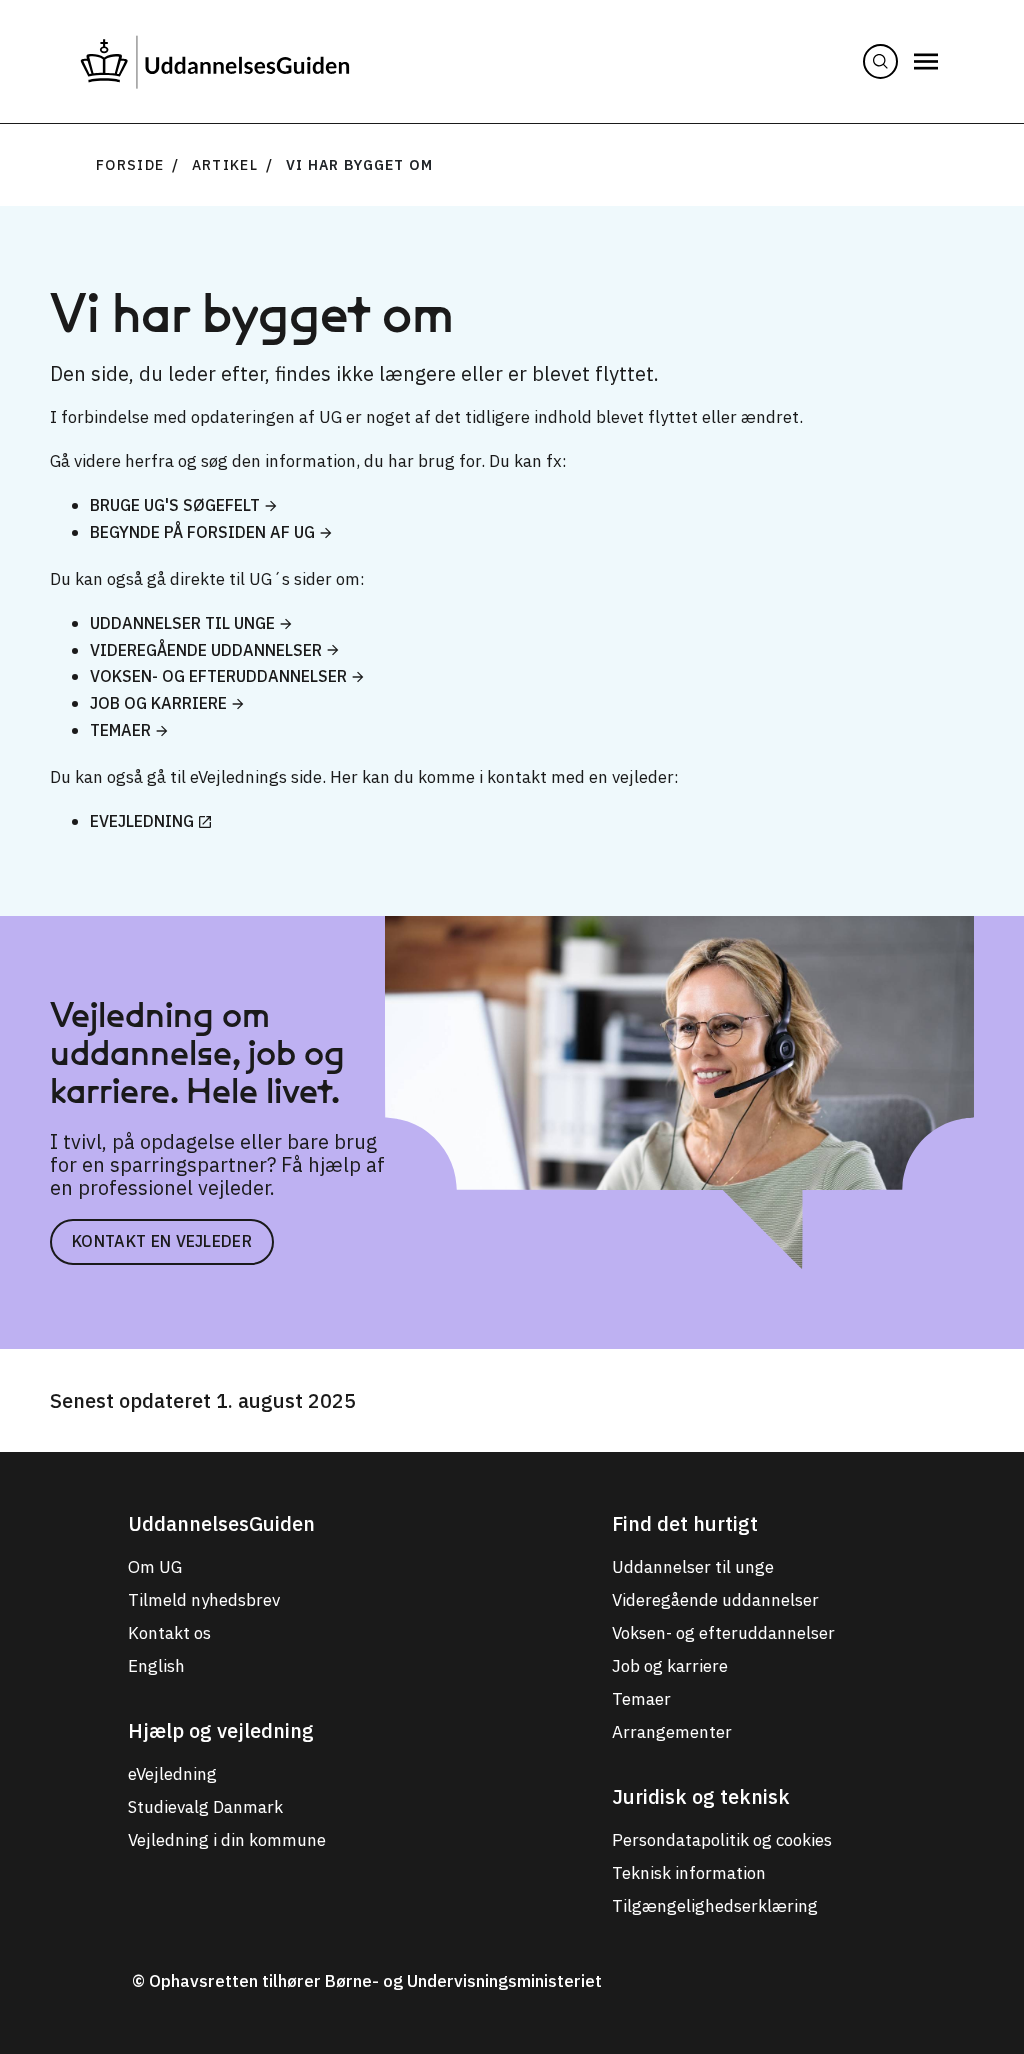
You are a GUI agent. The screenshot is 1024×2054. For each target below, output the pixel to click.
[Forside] (215, 61)
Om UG (155, 1567)
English (156, 1666)
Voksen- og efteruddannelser (218, 676)
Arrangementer (672, 1732)
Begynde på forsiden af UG (202, 532)
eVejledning (142, 821)
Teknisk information (689, 1873)
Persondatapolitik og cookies (722, 1840)
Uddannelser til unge (182, 623)
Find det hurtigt (685, 1523)
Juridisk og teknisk (701, 1796)
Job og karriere (158, 703)
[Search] (880, 61)
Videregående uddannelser (206, 650)
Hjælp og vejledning (221, 1730)
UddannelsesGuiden (221, 1523)
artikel (225, 165)
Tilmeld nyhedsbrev (204, 1600)
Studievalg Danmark (205, 1807)
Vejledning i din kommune (227, 1840)
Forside (130, 165)
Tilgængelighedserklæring (715, 1906)
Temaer (120, 730)
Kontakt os (169, 1633)
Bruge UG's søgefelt (175, 505)
